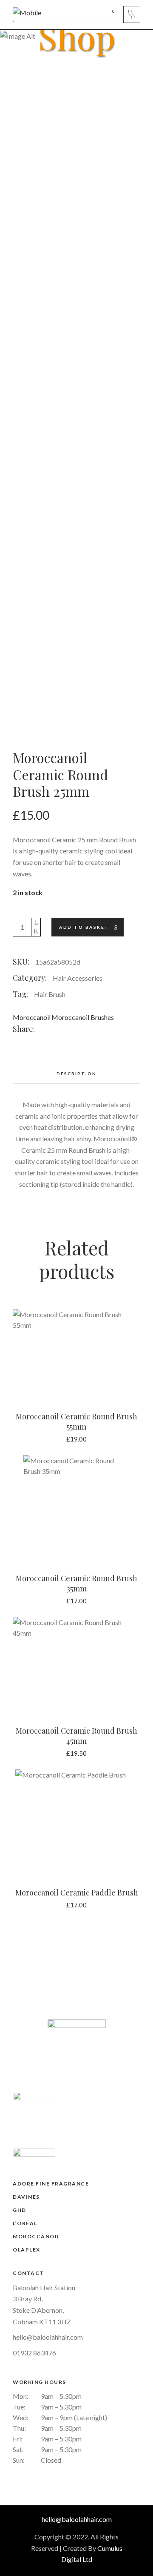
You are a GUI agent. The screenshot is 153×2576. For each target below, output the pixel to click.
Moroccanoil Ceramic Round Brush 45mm (76, 1736)
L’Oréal (25, 2223)
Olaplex (27, 2250)
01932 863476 (34, 2353)
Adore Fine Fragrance (51, 2184)
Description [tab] (76, 1074)
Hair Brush (50, 994)
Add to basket (84, 927)
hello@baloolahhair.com (48, 2337)
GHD (20, 2210)
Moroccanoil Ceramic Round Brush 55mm (76, 1422)
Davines (26, 2197)
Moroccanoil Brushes (83, 1017)
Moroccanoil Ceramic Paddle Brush (77, 1893)
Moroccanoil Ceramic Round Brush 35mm (76, 1583)
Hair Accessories (78, 978)
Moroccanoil (32, 1017)
